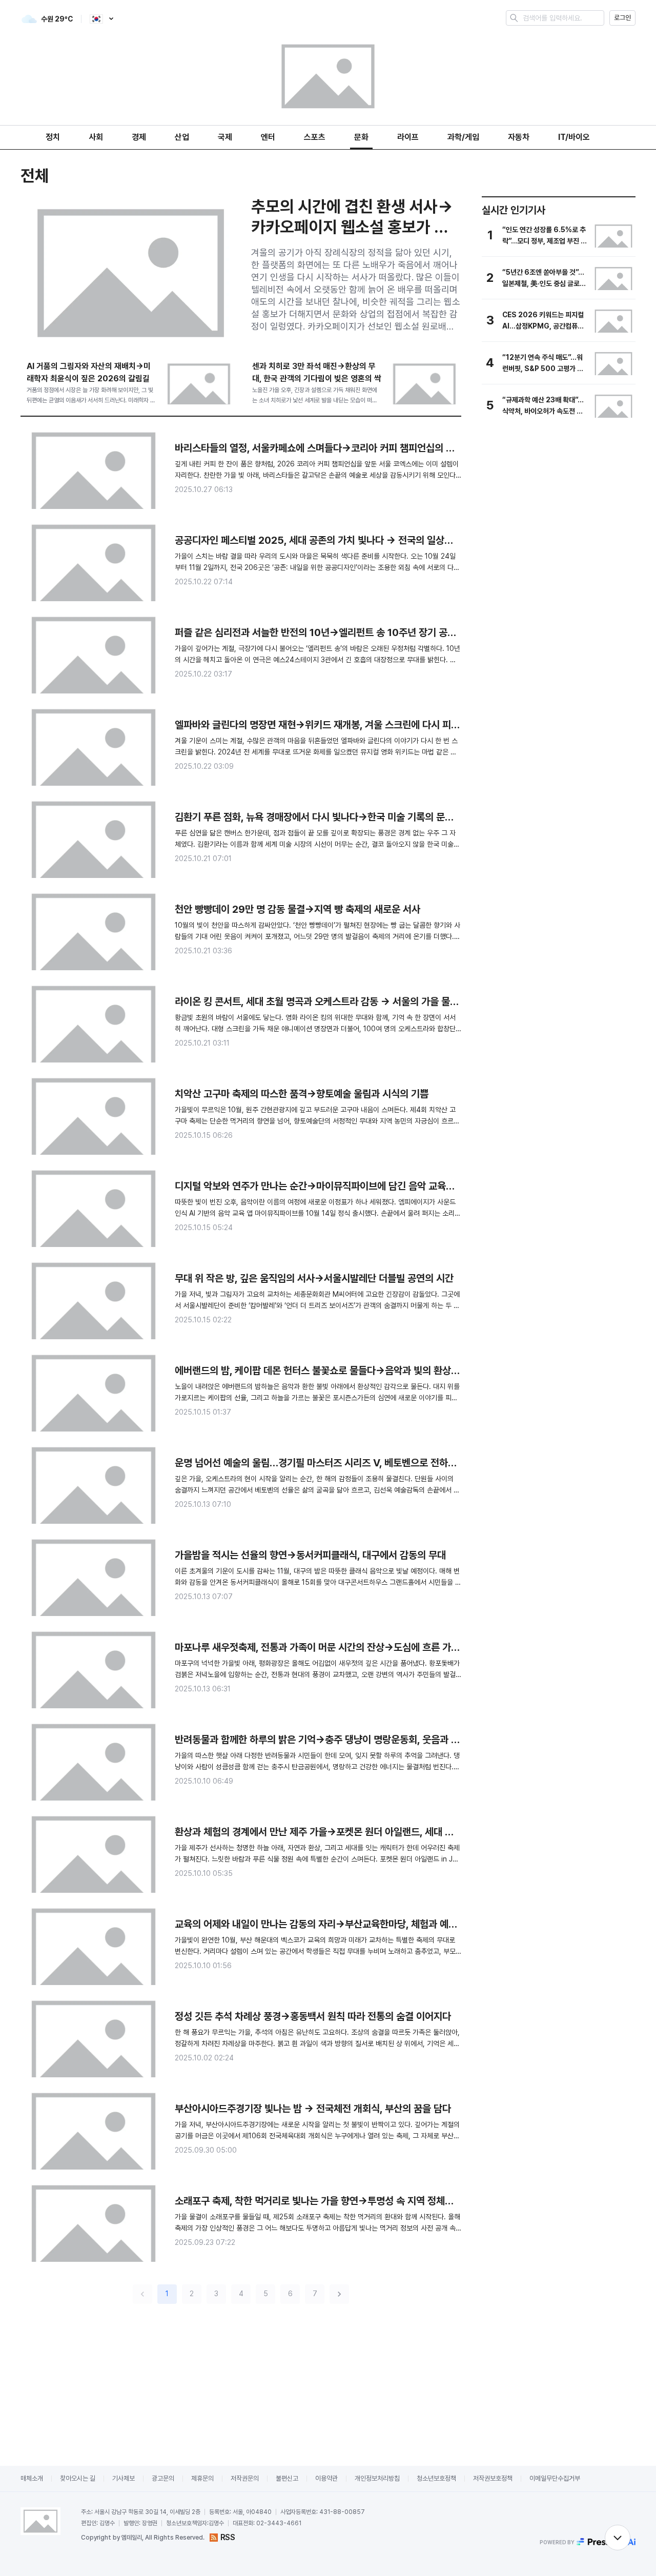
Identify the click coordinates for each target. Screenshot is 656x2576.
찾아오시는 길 (78, 2478)
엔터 (268, 137)
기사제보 (124, 2478)
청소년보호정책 (436, 2478)
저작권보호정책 (493, 2478)
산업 (182, 137)
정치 (53, 137)
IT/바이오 (574, 137)
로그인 (622, 18)
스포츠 (315, 137)
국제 (225, 137)
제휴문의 (202, 2478)
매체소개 (32, 2478)
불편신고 (287, 2478)
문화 (361, 137)
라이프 (408, 137)
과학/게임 (463, 137)
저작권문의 (245, 2478)
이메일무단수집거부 (555, 2478)
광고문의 (163, 2478)
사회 (96, 137)
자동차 (519, 137)
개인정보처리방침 (377, 2478)
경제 (139, 137)
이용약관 (326, 2478)
